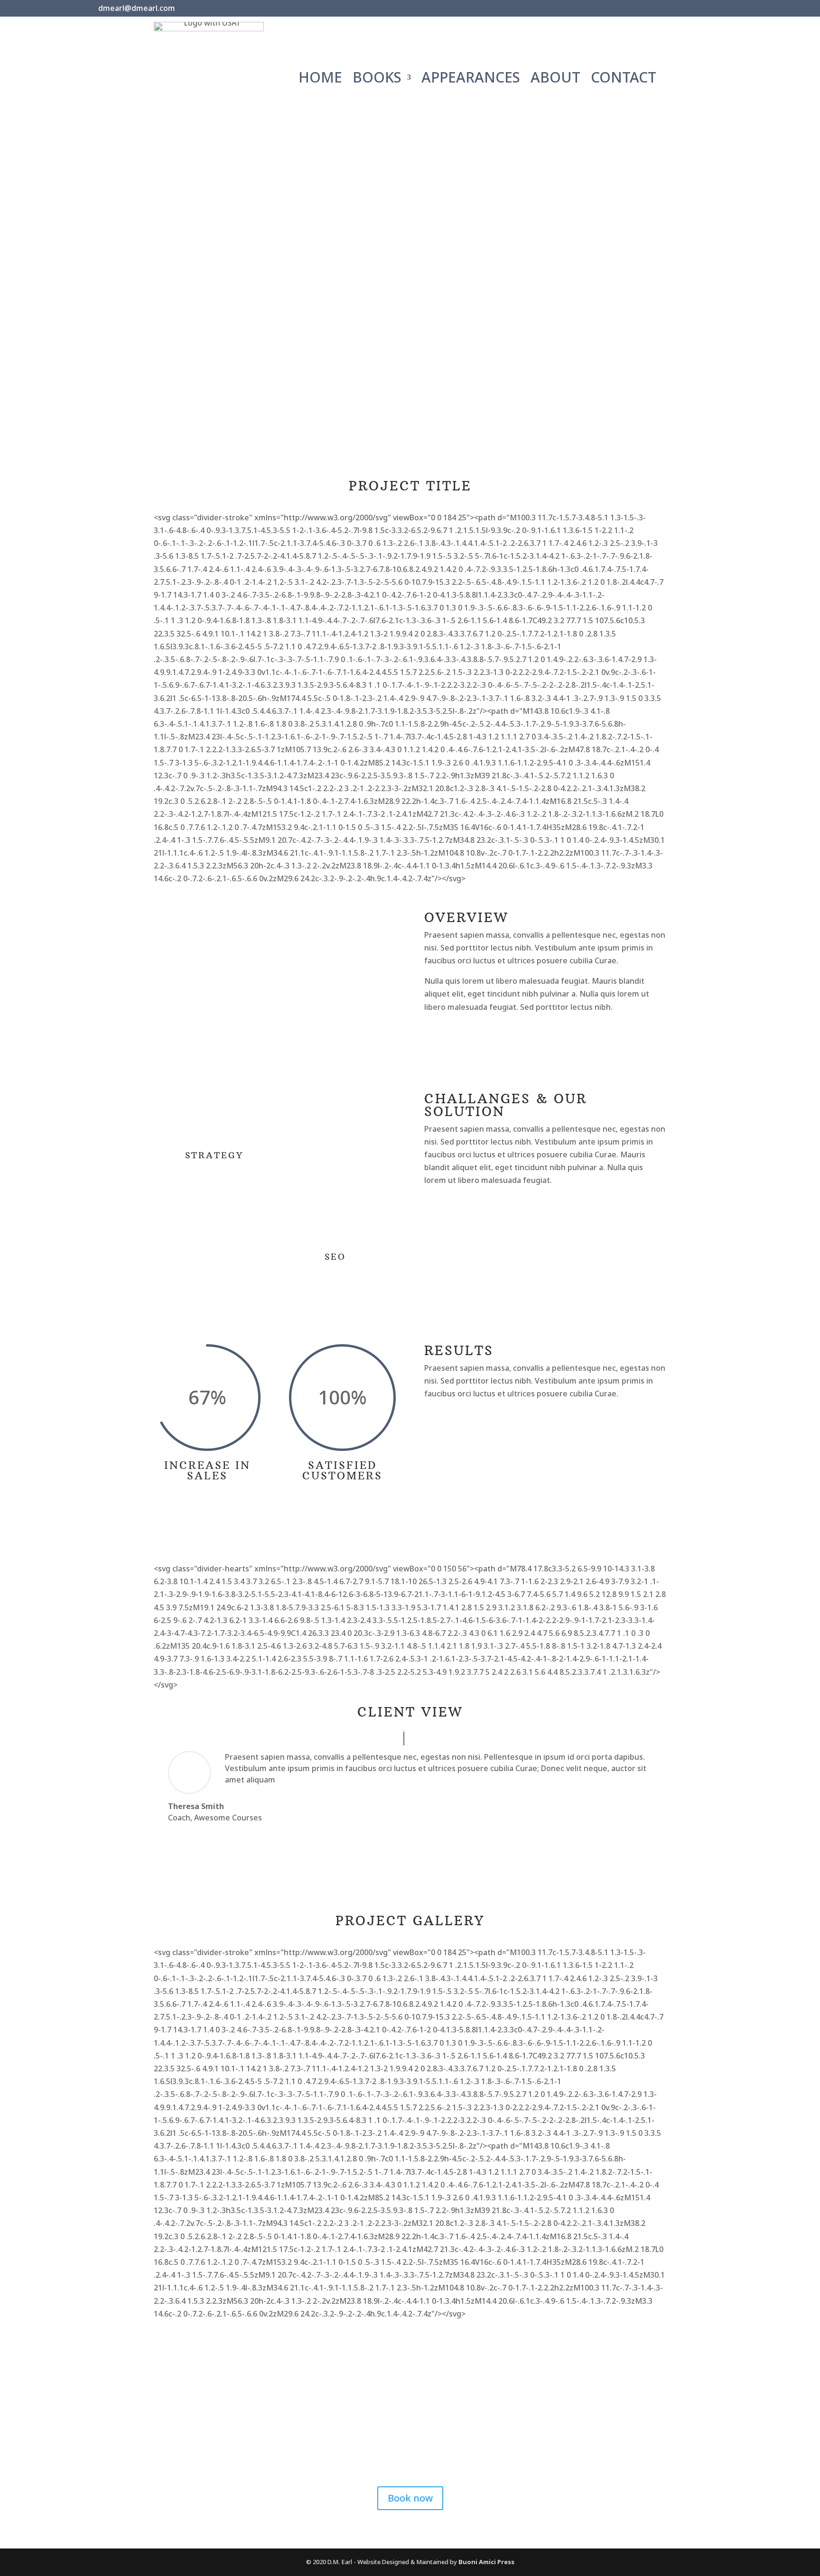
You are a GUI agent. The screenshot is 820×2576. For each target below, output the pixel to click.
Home (320, 79)
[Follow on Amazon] (643, 9)
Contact (624, 79)
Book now (410, 2498)
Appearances (471, 79)
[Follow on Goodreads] (683, 9)
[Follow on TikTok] (723, 9)
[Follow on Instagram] (703, 9)
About (555, 79)
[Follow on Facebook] (663, 9)
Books (377, 79)
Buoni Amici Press (486, 2562)
